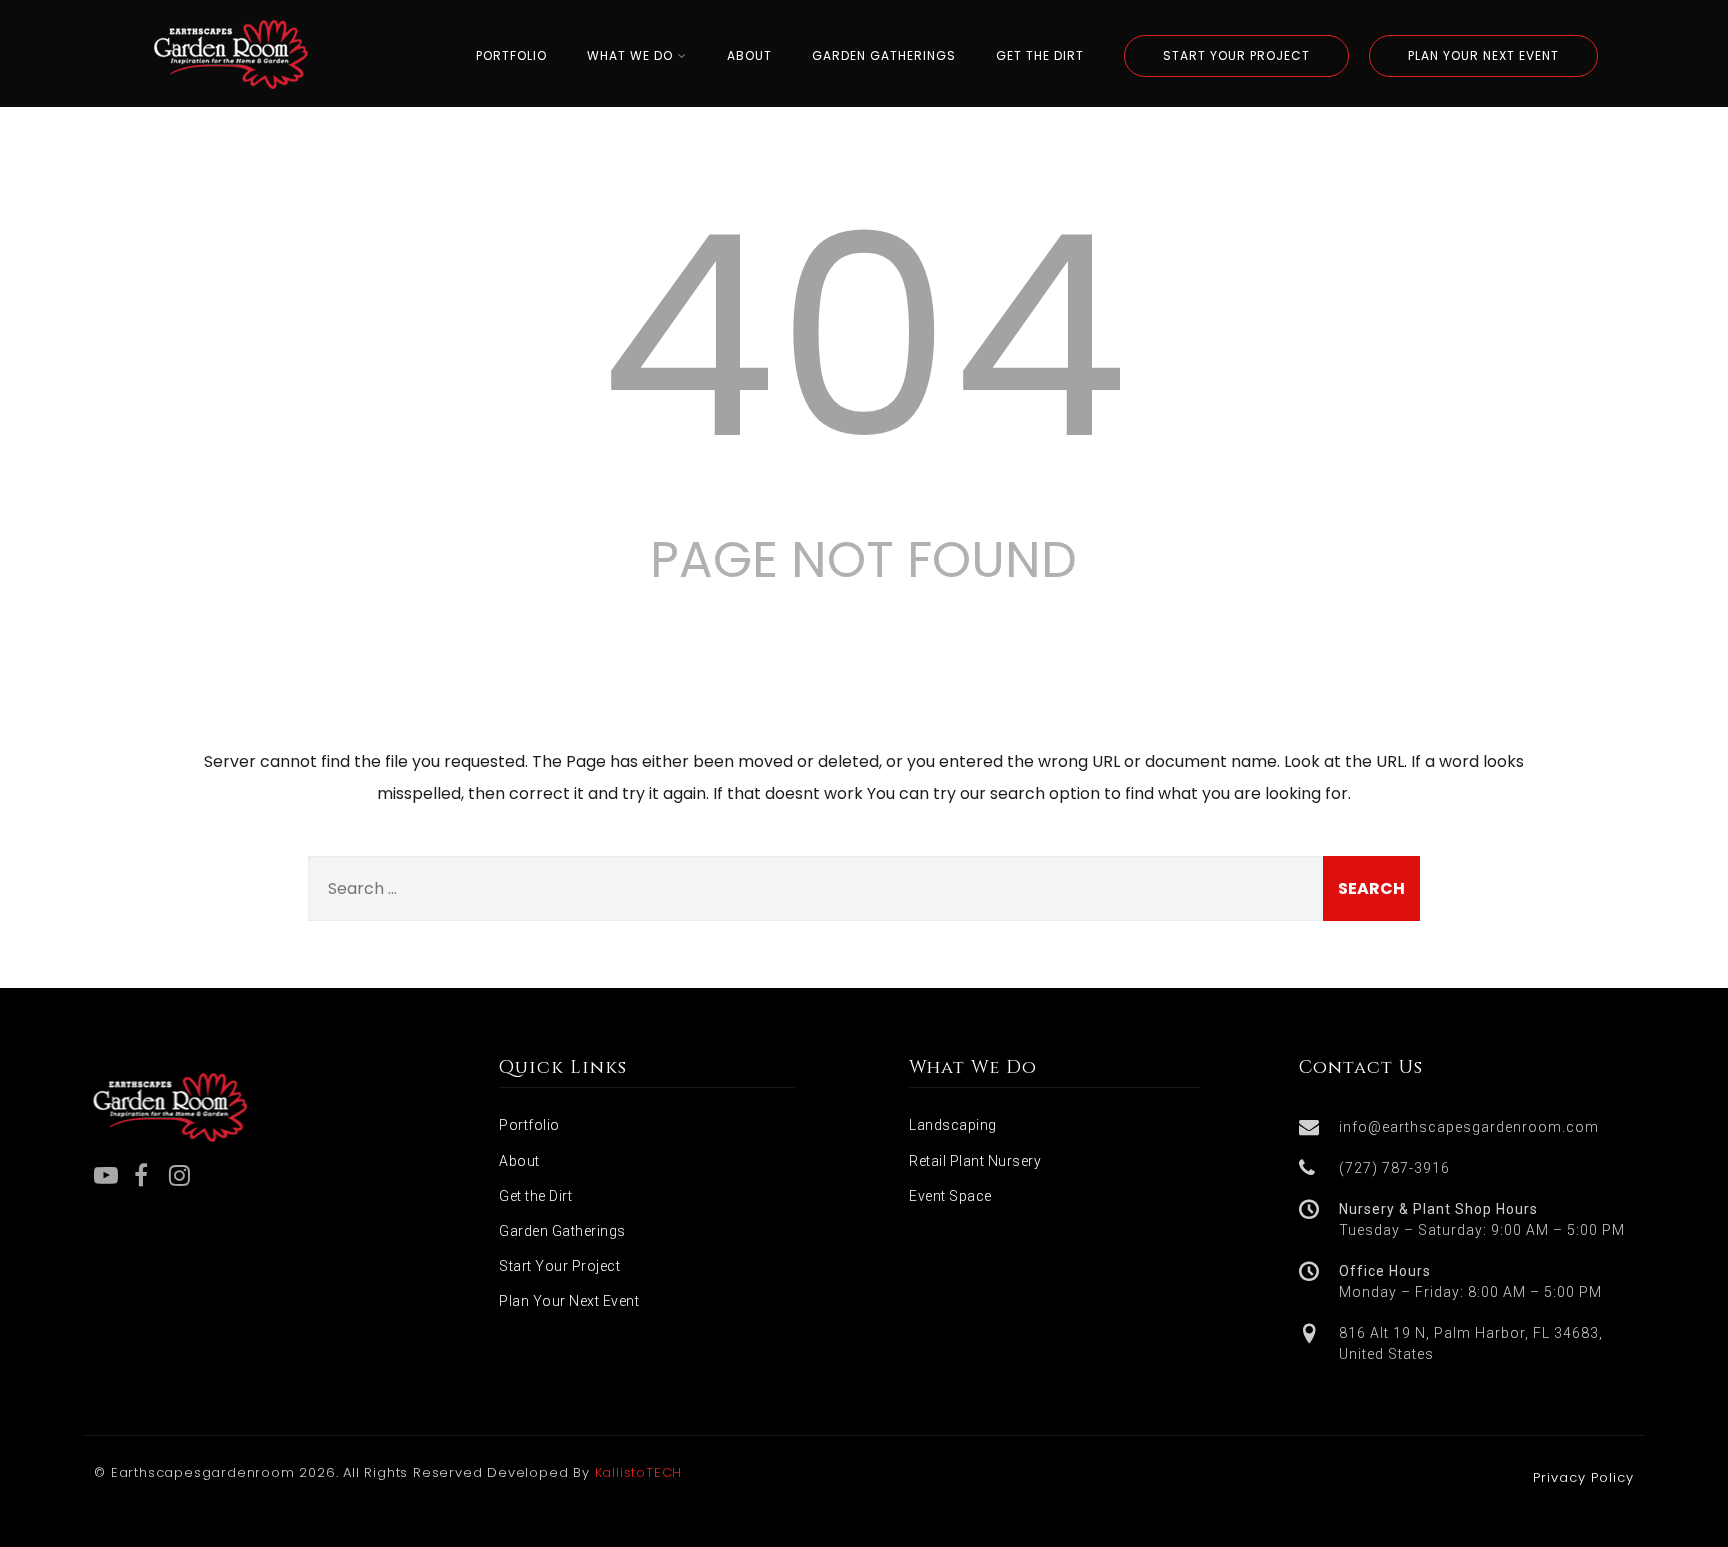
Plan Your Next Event (569, 1301)
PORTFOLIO (511, 55)
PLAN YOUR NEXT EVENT (1483, 55)
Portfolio (529, 1125)
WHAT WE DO (630, 55)
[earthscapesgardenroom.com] (231, 94)
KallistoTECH (639, 1472)
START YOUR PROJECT (1236, 55)
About (519, 1161)
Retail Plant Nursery (975, 1161)
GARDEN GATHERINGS (884, 55)
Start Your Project (559, 1266)
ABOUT (749, 55)
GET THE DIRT (1040, 55)
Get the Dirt (535, 1196)
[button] (1469, 1127)
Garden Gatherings (562, 1231)
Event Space (950, 1196)
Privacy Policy (1583, 1477)
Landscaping (953, 1125)
